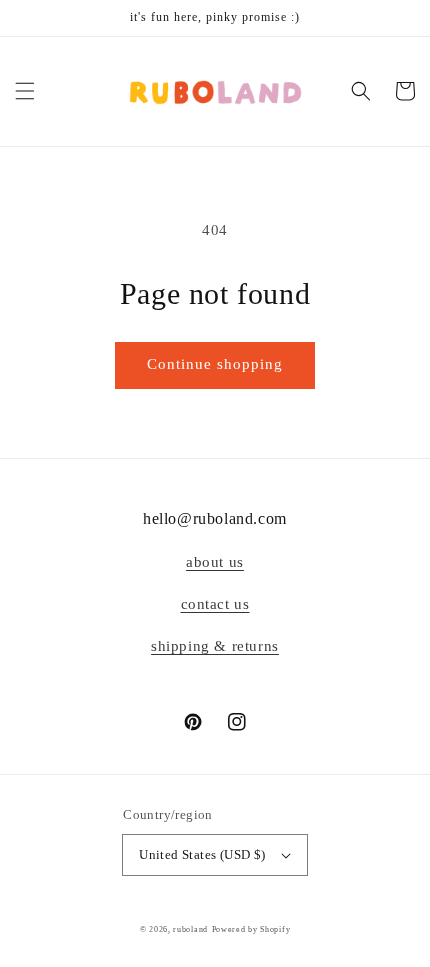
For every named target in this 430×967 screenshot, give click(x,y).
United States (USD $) (202, 854)
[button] (25, 91)
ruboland (190, 929)
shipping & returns (215, 646)
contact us (215, 604)
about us (215, 562)
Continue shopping (215, 364)
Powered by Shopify (251, 929)
